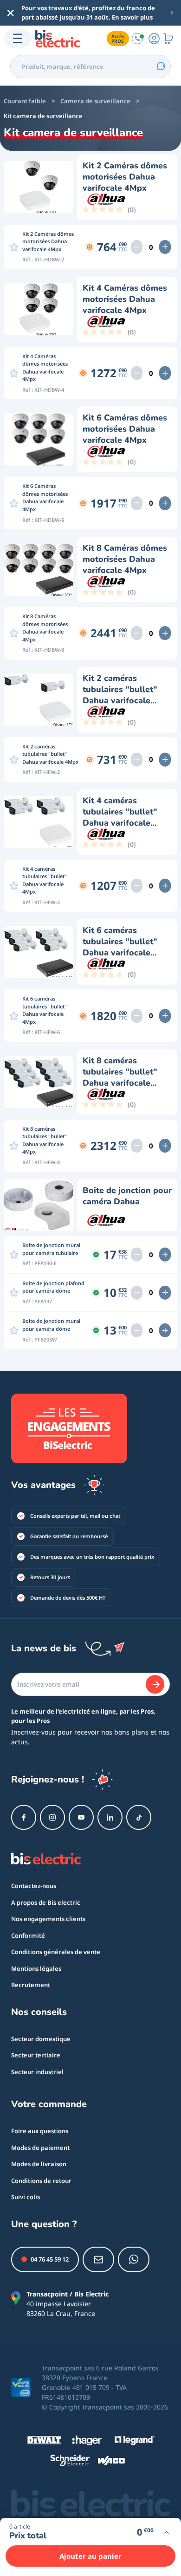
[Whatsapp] (134, 2259)
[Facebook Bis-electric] (24, 1817)
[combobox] (90, 67)
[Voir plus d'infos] (166, 2533)
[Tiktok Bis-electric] (139, 1817)
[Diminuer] (137, 247)
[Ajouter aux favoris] (14, 247)
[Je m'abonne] (155, 1684)
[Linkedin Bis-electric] (110, 1817)
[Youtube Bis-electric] (81, 1817)
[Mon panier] (168, 38)
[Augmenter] (165, 247)
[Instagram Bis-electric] (52, 1817)
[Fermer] (11, 13)
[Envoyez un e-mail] (98, 2259)
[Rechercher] (161, 67)
